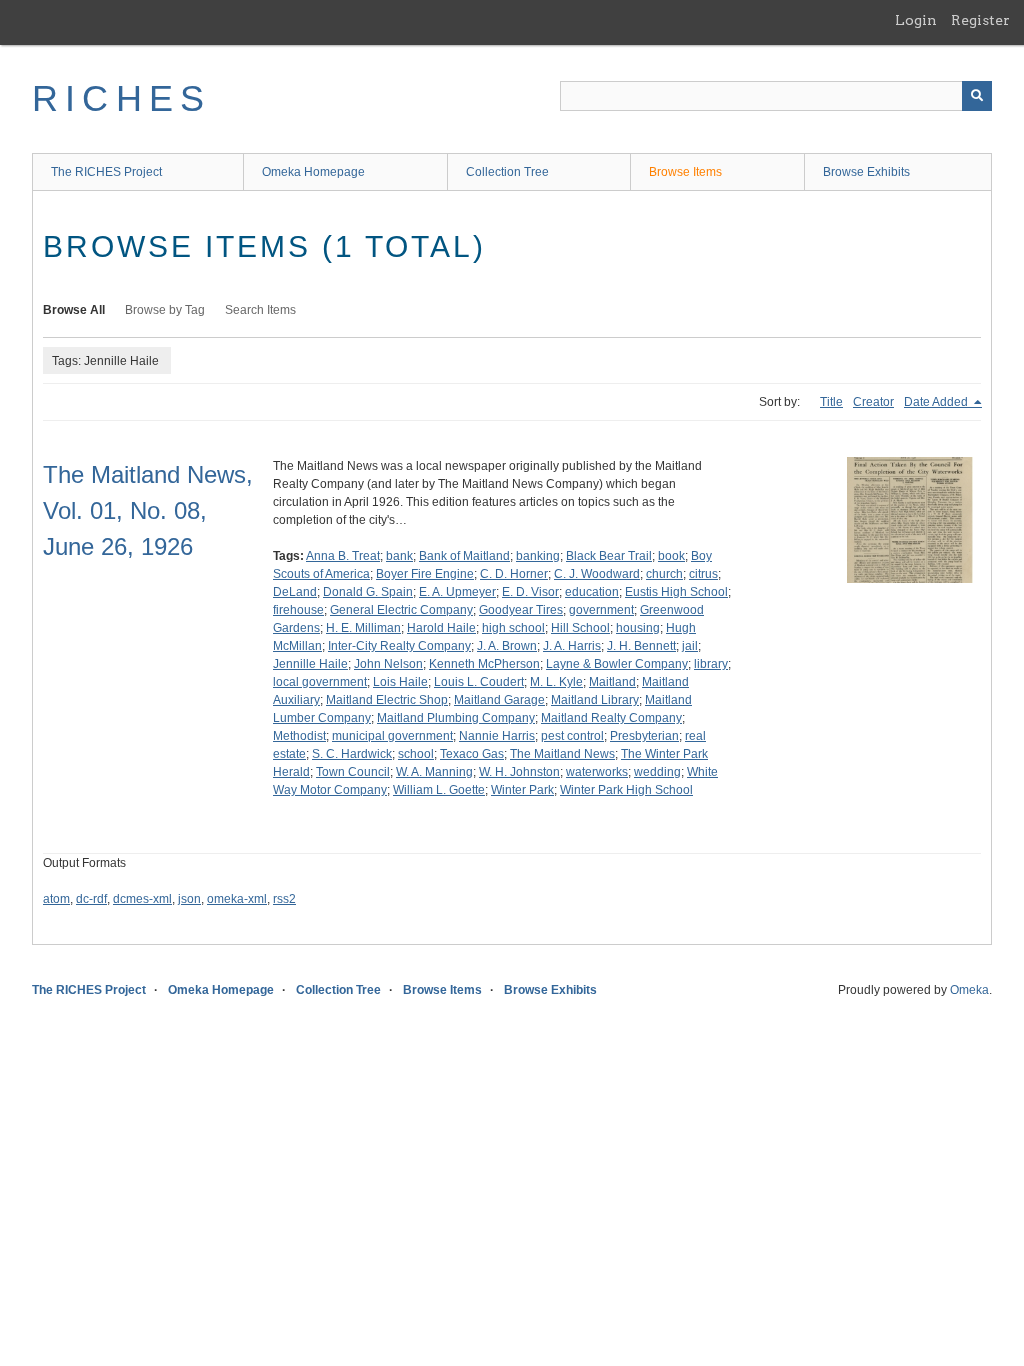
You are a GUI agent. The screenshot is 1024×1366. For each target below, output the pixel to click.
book (671, 556)
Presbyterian (644, 736)
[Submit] (977, 96)
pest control (572, 736)
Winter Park (522, 790)
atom (56, 899)
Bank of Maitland (464, 556)
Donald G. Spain (368, 592)
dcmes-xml (142, 899)
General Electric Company (401, 610)
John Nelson (388, 664)
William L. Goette (439, 790)
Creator (873, 402)
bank (399, 556)
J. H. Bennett (641, 646)
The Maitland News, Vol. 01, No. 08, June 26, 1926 (148, 510)
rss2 (284, 899)
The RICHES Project (106, 172)
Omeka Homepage (313, 172)
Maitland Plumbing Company (456, 718)
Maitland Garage (499, 700)
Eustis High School (676, 592)
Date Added (937, 402)
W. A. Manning (434, 772)
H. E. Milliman (363, 628)
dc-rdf (91, 899)
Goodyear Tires (521, 610)
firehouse (298, 610)
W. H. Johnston (519, 772)
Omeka (969, 990)
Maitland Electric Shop (387, 700)
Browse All (74, 310)
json (189, 899)
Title (831, 402)
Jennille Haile (310, 664)
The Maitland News (562, 754)
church (664, 574)
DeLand (295, 592)
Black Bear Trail (609, 556)
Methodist (299, 736)
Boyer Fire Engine (425, 574)
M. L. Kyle (556, 682)
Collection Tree (507, 172)
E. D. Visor (530, 592)
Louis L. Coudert (479, 682)
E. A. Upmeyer (457, 592)
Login (916, 20)
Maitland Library (595, 700)
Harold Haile (441, 628)
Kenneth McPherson (484, 664)
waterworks (597, 772)
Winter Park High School (626, 790)
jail (690, 646)
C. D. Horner (514, 574)
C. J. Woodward (597, 574)
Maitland (612, 682)
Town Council (353, 772)
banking (538, 556)
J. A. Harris (572, 646)
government (601, 610)
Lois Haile (400, 682)
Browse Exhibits (866, 172)
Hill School (580, 628)
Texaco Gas (472, 754)
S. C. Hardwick (352, 754)
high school (513, 628)
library (711, 664)
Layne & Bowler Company (617, 664)
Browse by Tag (165, 310)
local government (320, 682)
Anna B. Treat (343, 556)
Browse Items (685, 172)
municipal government (392, 736)
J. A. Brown (507, 646)
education (592, 592)
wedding (657, 772)
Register (980, 20)
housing (638, 628)
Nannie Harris (497, 736)
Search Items (260, 310)
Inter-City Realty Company (399, 646)
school (416, 754)
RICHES (121, 98)
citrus (703, 574)
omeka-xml (237, 899)
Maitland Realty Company (611, 718)
